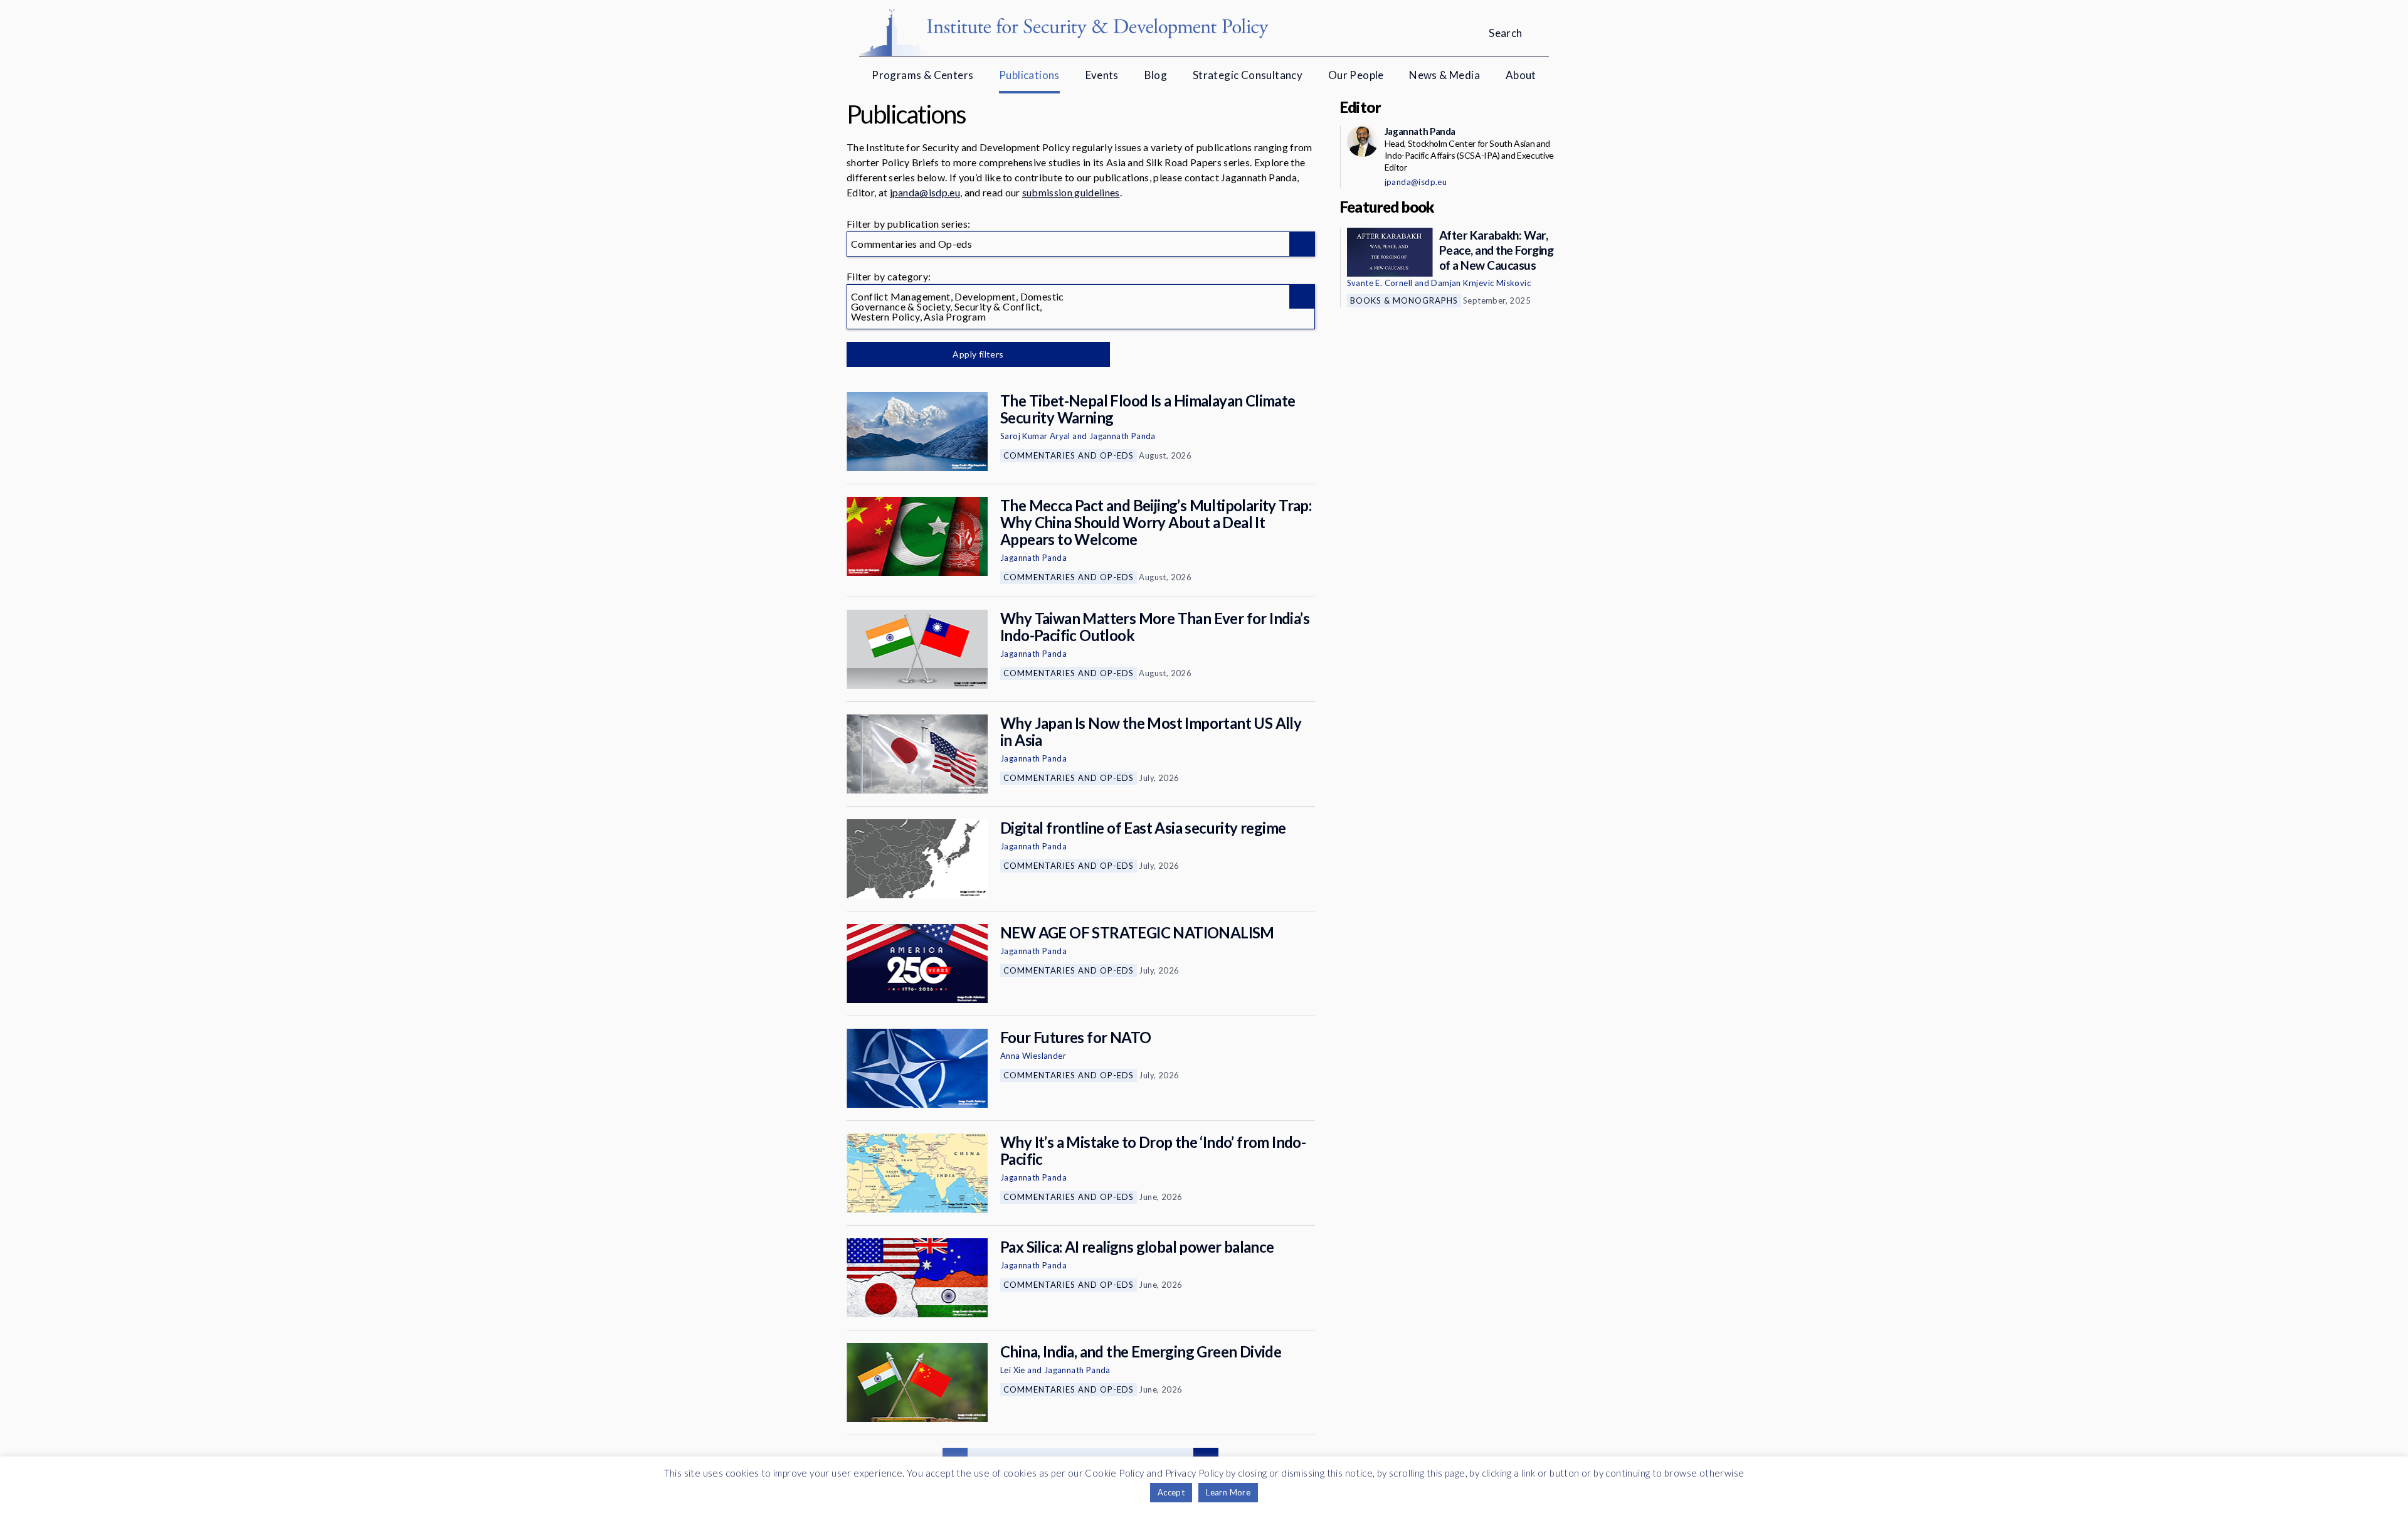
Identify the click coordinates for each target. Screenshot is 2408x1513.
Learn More (1228, 1492)
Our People (1356, 75)
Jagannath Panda (1122, 436)
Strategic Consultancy (1248, 75)
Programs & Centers (922, 75)
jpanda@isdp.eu (925, 192)
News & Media (1444, 75)
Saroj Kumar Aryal (1035, 436)
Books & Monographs (1404, 300)
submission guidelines (1071, 192)
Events (1102, 75)
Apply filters (978, 354)
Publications (1029, 75)
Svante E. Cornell (1380, 283)
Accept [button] (1171, 1492)
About (1521, 75)
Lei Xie (1013, 1370)
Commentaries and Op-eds (1069, 455)
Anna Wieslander (1033, 1056)
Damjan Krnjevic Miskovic (1481, 283)
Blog (1156, 75)
